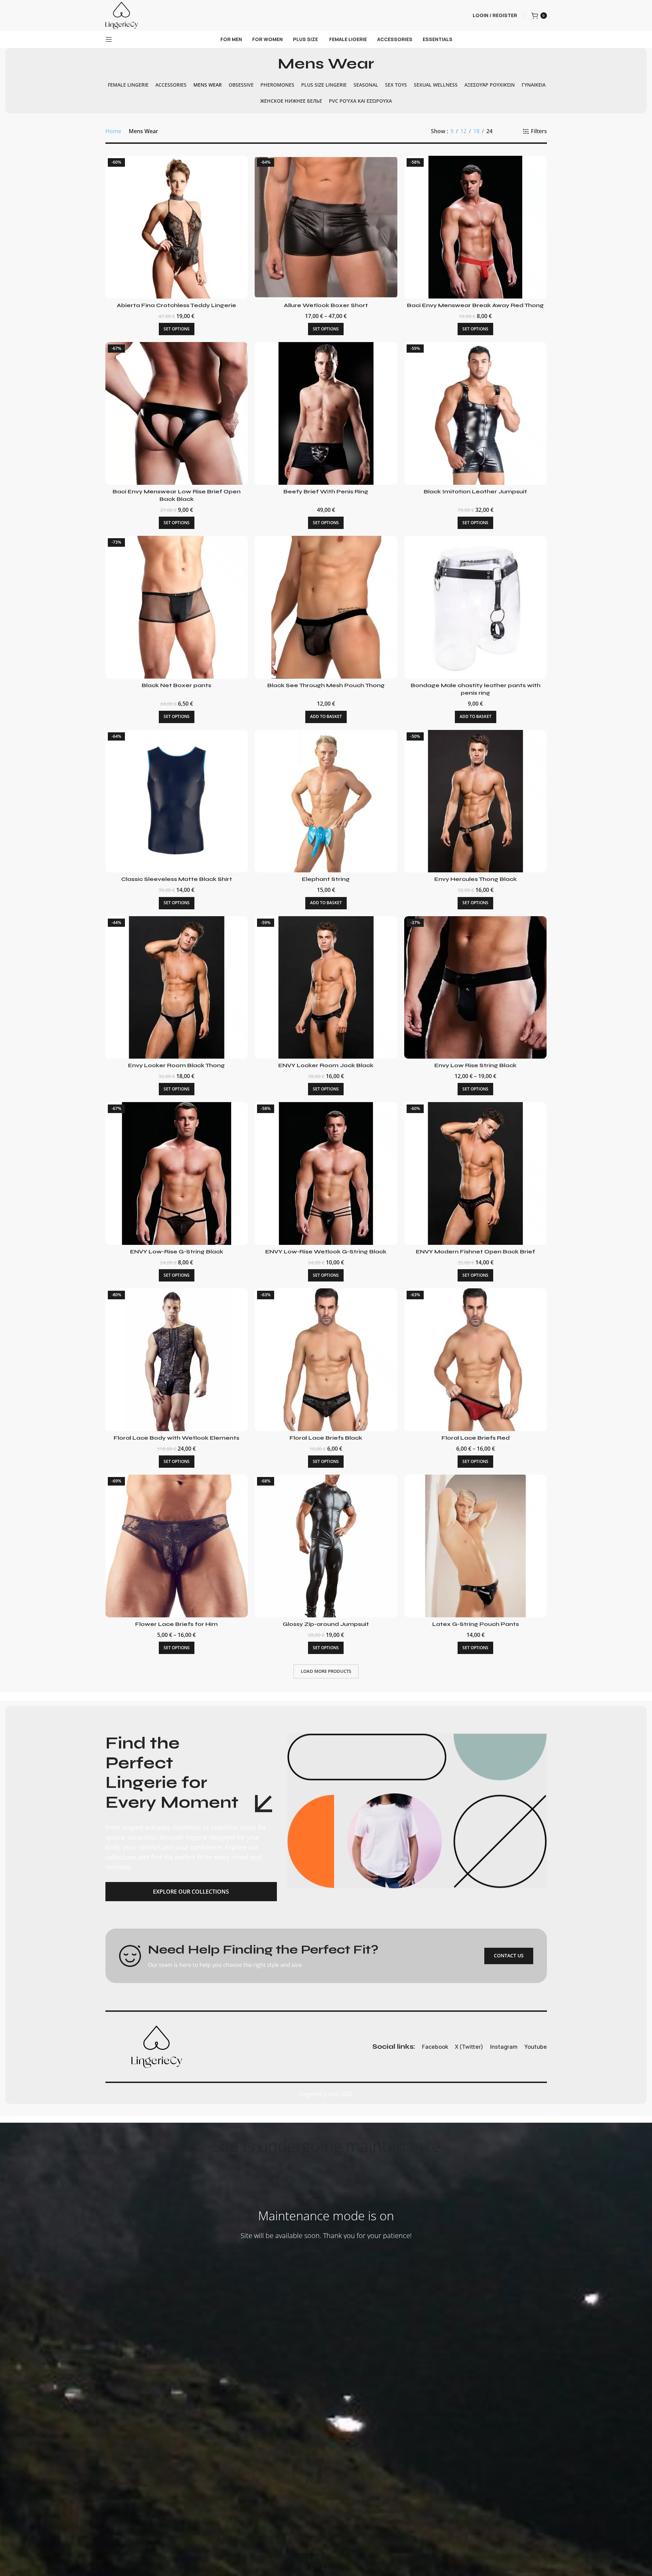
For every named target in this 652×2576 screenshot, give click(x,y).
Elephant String (326, 879)
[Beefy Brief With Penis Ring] (326, 413)
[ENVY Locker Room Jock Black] (326, 988)
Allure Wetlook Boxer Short (326, 305)
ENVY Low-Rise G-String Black (177, 1252)
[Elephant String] (326, 801)
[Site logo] (122, 15)
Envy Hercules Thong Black (476, 879)
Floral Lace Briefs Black (326, 1438)
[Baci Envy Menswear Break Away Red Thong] (476, 227)
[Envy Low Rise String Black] (476, 988)
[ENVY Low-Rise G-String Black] (177, 1173)
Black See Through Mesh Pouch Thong (326, 685)
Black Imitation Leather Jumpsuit (475, 491)
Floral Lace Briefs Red (476, 1438)
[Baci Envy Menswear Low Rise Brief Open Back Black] (177, 413)
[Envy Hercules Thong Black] (476, 801)
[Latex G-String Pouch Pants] (476, 1546)
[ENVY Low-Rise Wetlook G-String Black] (326, 1173)
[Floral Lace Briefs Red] (476, 1360)
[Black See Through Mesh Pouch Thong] (326, 607)
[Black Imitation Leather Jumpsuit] (476, 413)
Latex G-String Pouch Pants (476, 1624)
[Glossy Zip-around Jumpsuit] (326, 1546)
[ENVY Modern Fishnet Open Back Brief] (476, 1173)
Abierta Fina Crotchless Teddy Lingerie (176, 305)
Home (113, 131)
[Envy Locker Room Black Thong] (177, 988)
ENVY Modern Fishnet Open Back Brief (475, 1252)
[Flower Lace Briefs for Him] (177, 1546)
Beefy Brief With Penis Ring (326, 491)
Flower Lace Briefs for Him (176, 1624)
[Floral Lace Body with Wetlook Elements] (177, 1360)
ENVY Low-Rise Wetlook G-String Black (326, 1252)
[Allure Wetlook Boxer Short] (326, 227)
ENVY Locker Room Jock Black (326, 1065)
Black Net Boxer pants (176, 685)
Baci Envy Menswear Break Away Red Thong (475, 305)
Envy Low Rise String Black (475, 1065)
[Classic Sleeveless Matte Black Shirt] (177, 801)
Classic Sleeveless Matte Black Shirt (177, 879)
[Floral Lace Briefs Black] (326, 1360)
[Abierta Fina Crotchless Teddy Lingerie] (177, 227)
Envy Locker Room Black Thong (176, 1065)
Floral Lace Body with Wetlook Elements (176, 1438)
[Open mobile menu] (109, 39)
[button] (326, 717)
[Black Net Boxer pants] (177, 607)
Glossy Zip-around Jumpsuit (326, 1624)
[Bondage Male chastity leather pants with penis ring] (476, 607)
